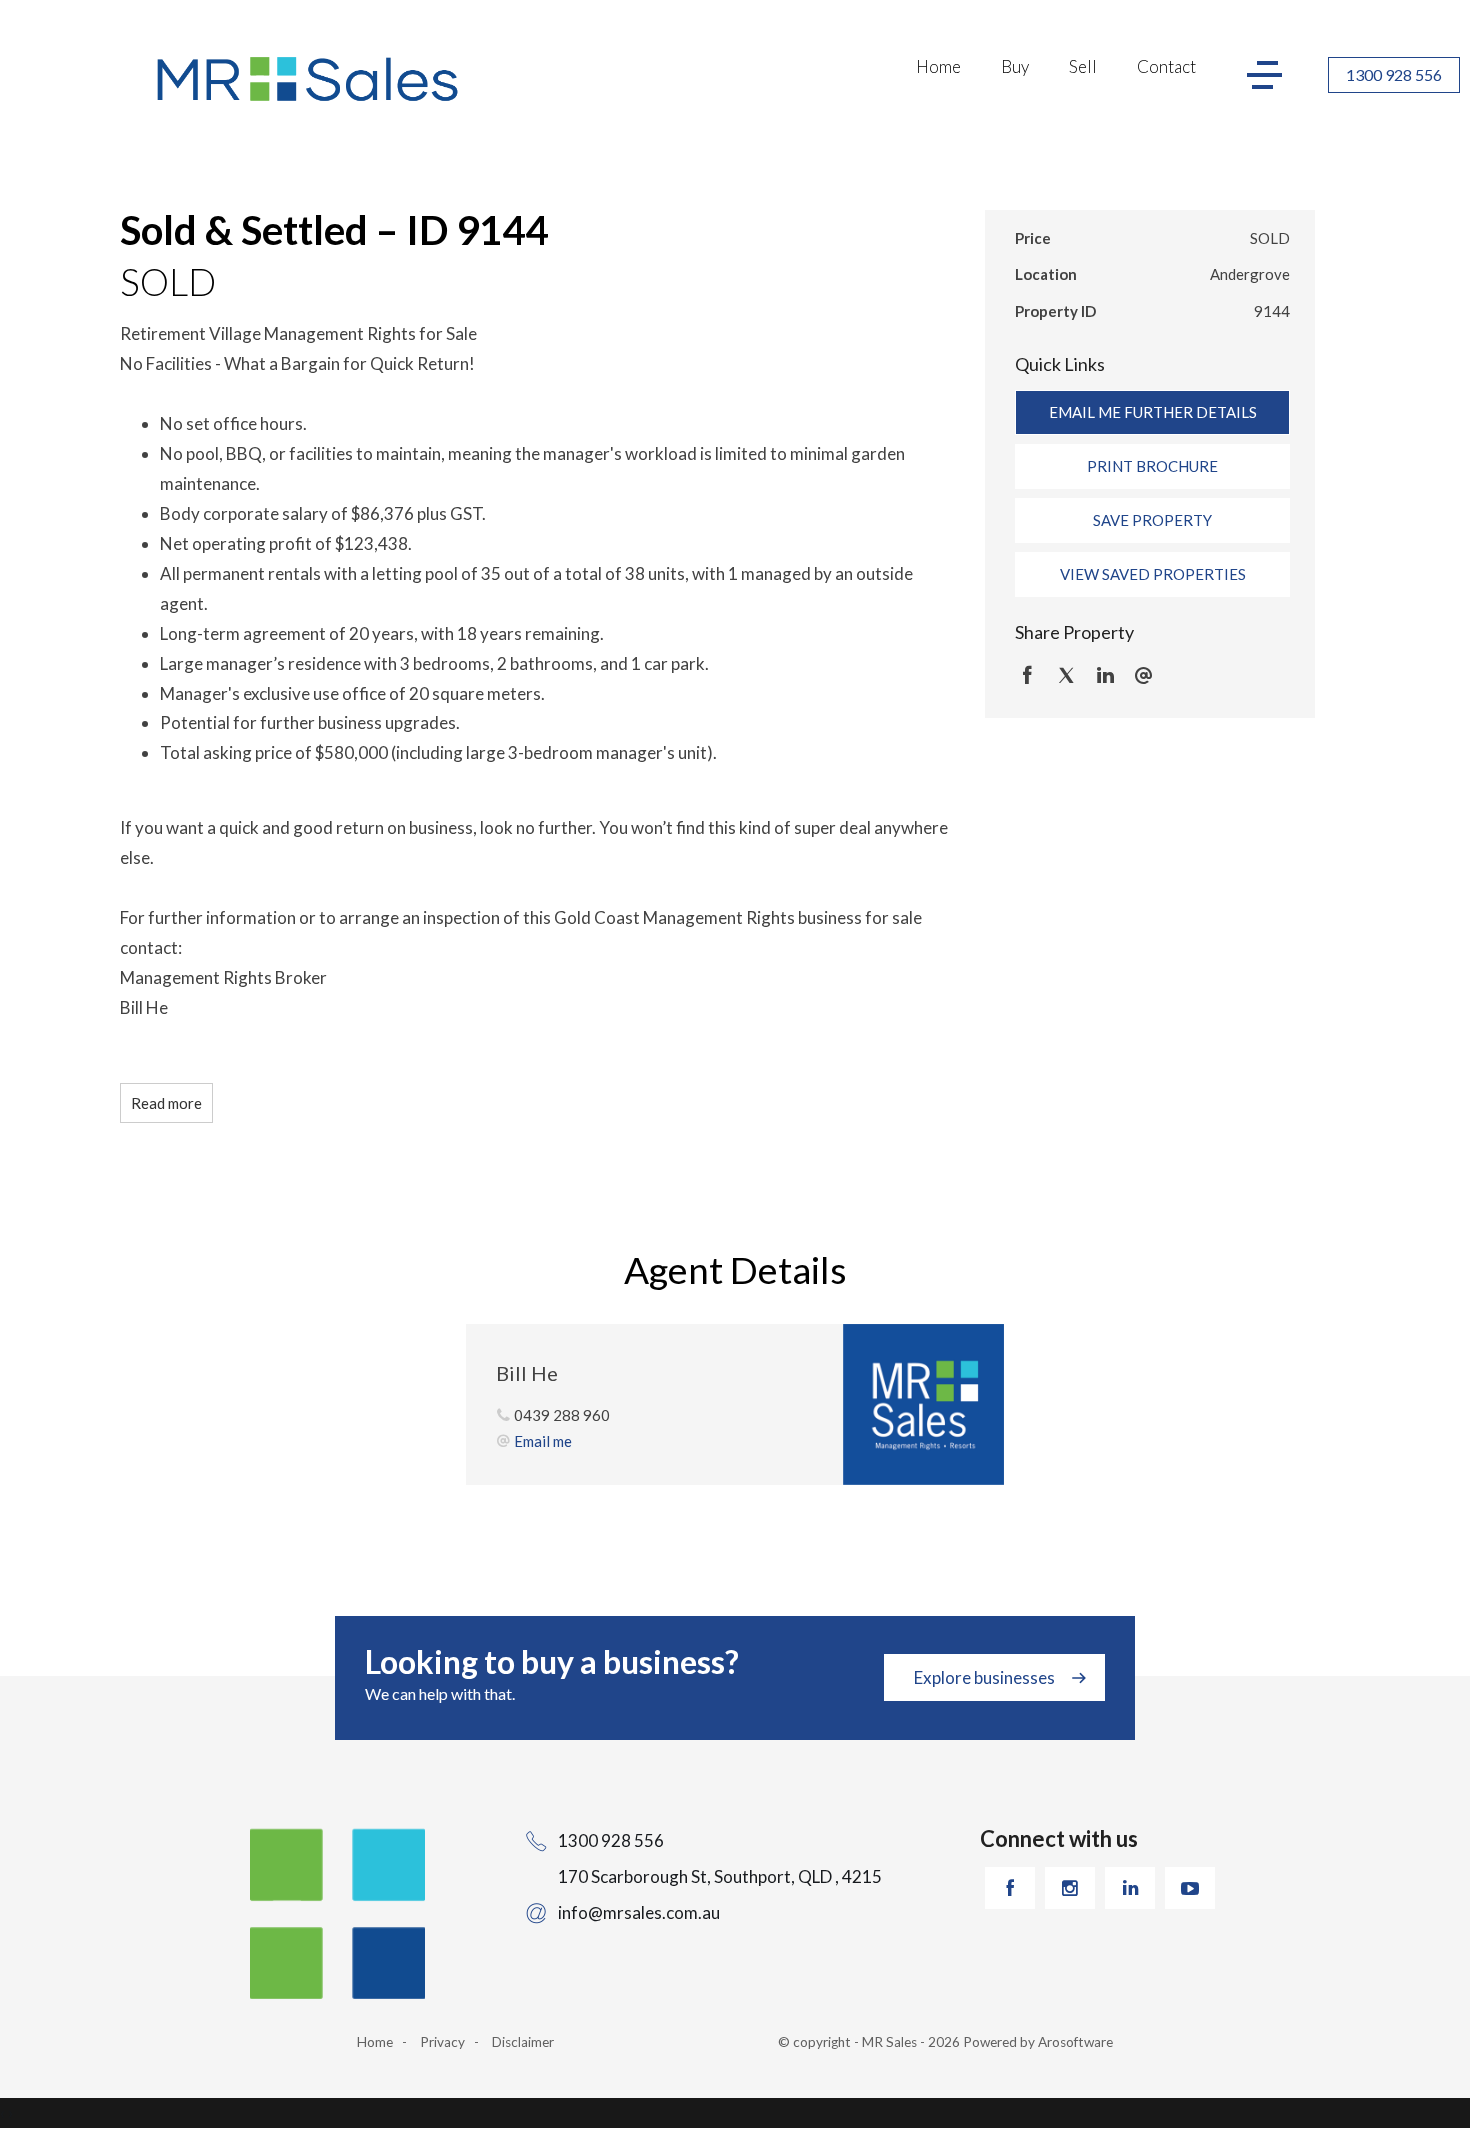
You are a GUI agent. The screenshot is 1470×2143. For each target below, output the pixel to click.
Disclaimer (523, 2042)
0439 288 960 (562, 1415)
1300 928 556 (1394, 74)
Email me (543, 1441)
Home (938, 66)
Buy (1015, 66)
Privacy (442, 2042)
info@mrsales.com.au (639, 1912)
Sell (1083, 66)
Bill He (527, 1373)
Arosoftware (1075, 2042)
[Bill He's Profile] (923, 1404)
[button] (1152, 466)
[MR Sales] (310, 79)
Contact (1166, 66)
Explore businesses (984, 1677)
